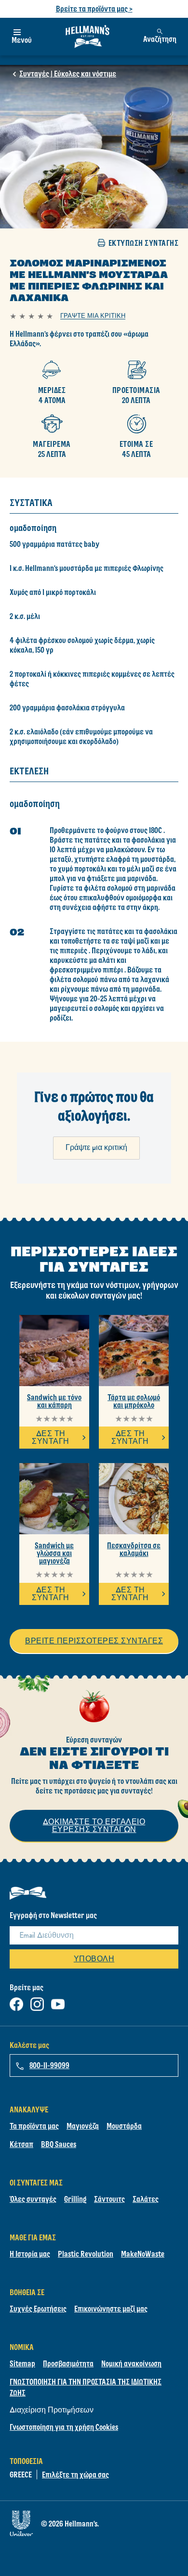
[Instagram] (37, 2002)
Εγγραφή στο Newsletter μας (53, 1915)
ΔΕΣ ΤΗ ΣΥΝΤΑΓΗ (51, 1437)
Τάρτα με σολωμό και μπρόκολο (134, 1401)
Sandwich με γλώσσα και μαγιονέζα (54, 1553)
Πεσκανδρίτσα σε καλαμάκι (134, 1549)
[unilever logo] (21, 2521)
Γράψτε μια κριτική (96, 1147)
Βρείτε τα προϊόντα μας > (94, 9)
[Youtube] (58, 2002)
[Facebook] (16, 2002)
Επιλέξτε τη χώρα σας (75, 2475)
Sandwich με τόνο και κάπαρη (54, 1401)
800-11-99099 (49, 2065)
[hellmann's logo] (87, 37)
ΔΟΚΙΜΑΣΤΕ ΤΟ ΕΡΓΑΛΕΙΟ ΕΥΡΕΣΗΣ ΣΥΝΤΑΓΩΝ (94, 1825)
